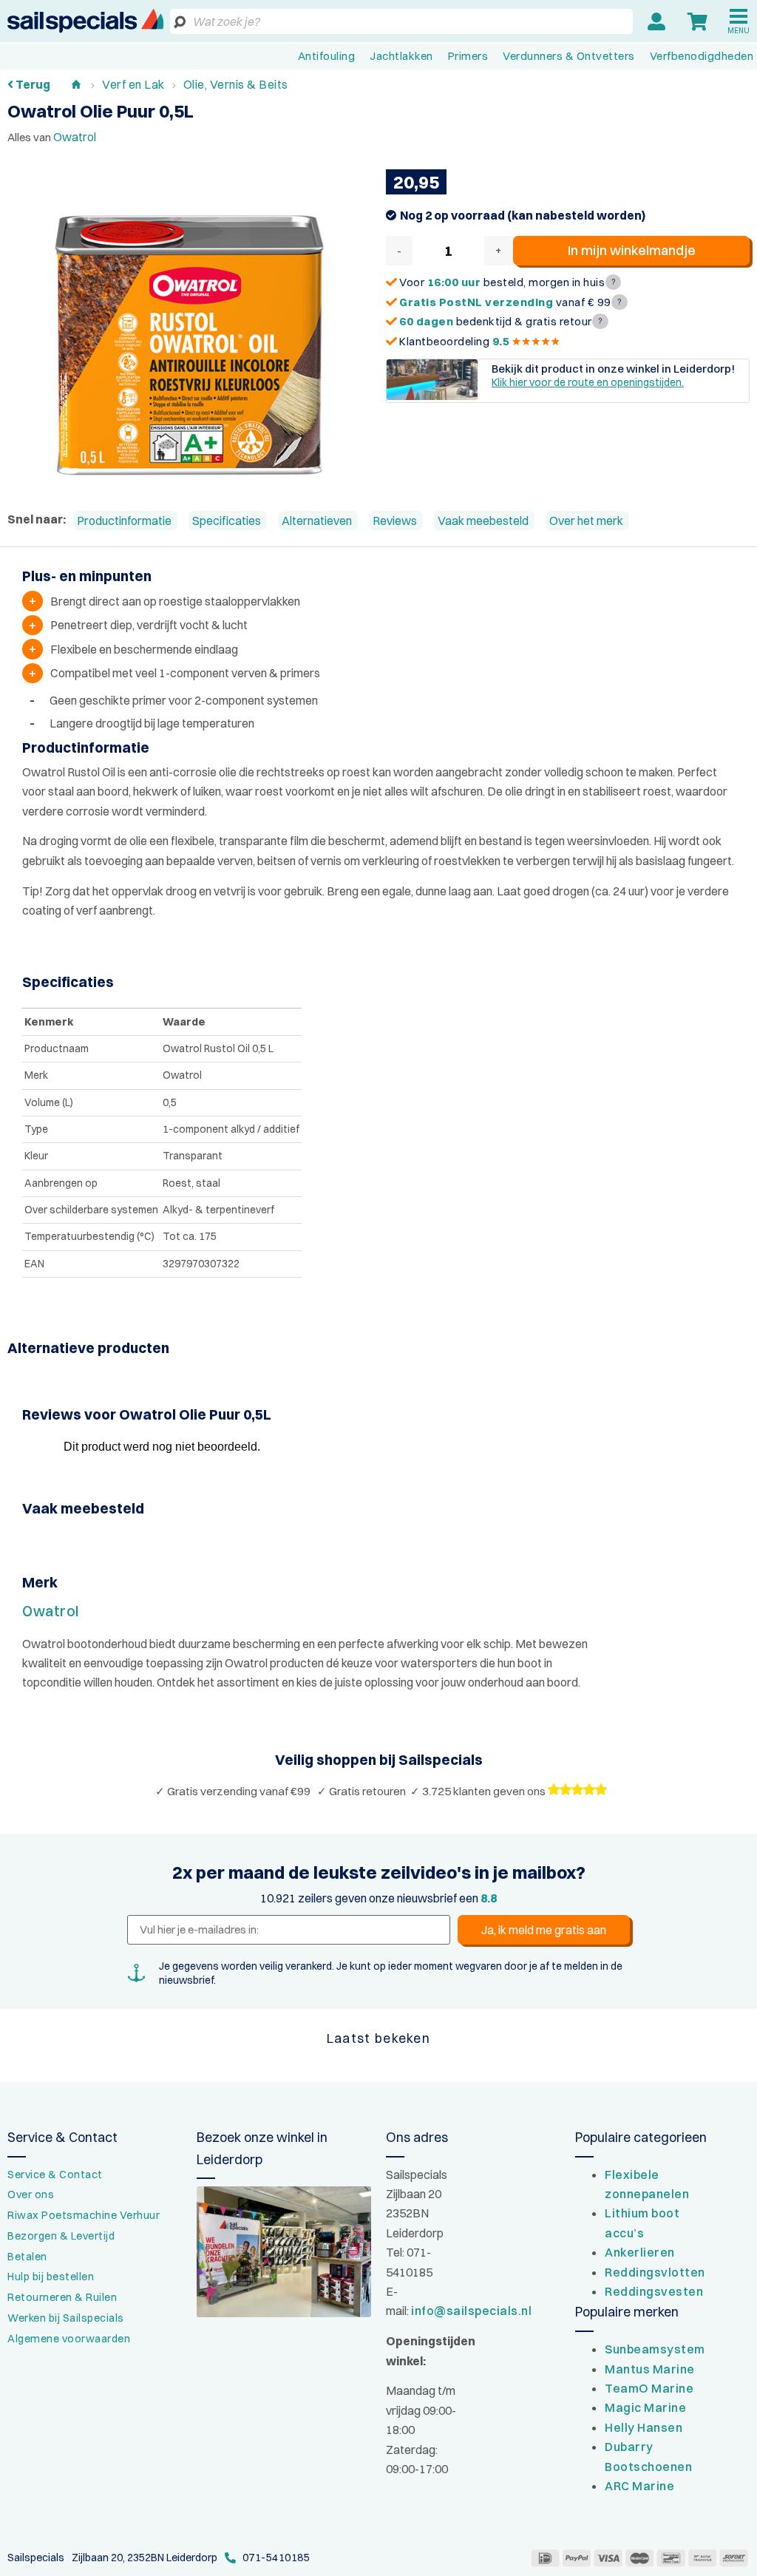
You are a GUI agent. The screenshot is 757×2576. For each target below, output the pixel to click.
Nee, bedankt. (379, 1392)
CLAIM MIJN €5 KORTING (379, 1353)
